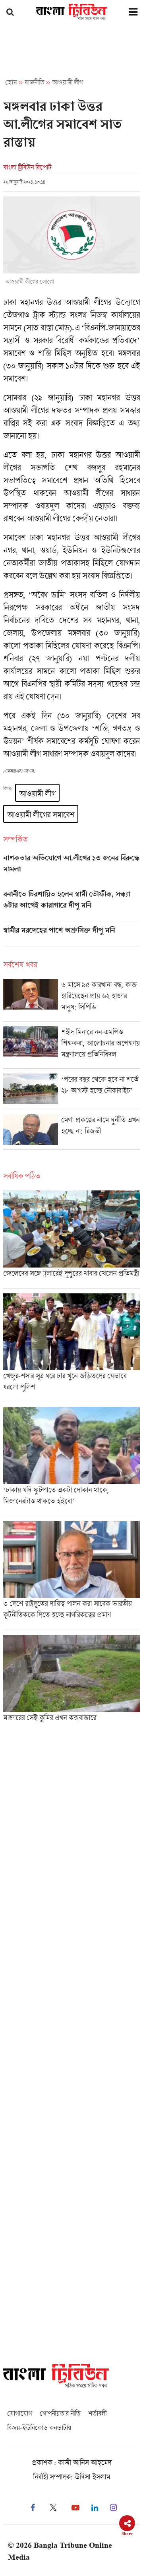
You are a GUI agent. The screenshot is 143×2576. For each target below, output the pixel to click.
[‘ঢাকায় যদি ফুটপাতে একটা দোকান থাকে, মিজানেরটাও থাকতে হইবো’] (71, 1461)
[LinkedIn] (95, 2508)
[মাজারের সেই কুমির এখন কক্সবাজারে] (71, 1681)
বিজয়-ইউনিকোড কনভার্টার (39, 2428)
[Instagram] (113, 2508)
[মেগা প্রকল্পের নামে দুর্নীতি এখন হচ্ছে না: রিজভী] (71, 1132)
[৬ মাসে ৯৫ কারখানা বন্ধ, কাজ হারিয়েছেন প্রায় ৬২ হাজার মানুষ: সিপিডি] (71, 1000)
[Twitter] (53, 2508)
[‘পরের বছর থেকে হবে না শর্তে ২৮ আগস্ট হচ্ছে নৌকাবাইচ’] (71, 1091)
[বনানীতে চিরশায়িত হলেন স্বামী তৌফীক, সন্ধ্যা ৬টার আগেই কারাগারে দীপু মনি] (71, 905)
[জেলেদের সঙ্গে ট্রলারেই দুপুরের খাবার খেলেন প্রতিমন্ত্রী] (71, 1239)
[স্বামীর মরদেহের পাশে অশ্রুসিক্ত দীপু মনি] (71, 936)
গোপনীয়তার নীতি (60, 2413)
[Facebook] (33, 2508)
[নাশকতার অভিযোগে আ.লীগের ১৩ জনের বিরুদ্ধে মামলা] (71, 869)
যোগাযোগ (19, 2413)
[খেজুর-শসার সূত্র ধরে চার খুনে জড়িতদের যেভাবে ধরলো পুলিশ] (71, 1348)
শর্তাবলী (97, 2413)
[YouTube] (75, 2508)
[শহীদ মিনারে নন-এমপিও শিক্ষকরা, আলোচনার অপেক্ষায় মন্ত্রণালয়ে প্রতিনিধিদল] (71, 1047)
